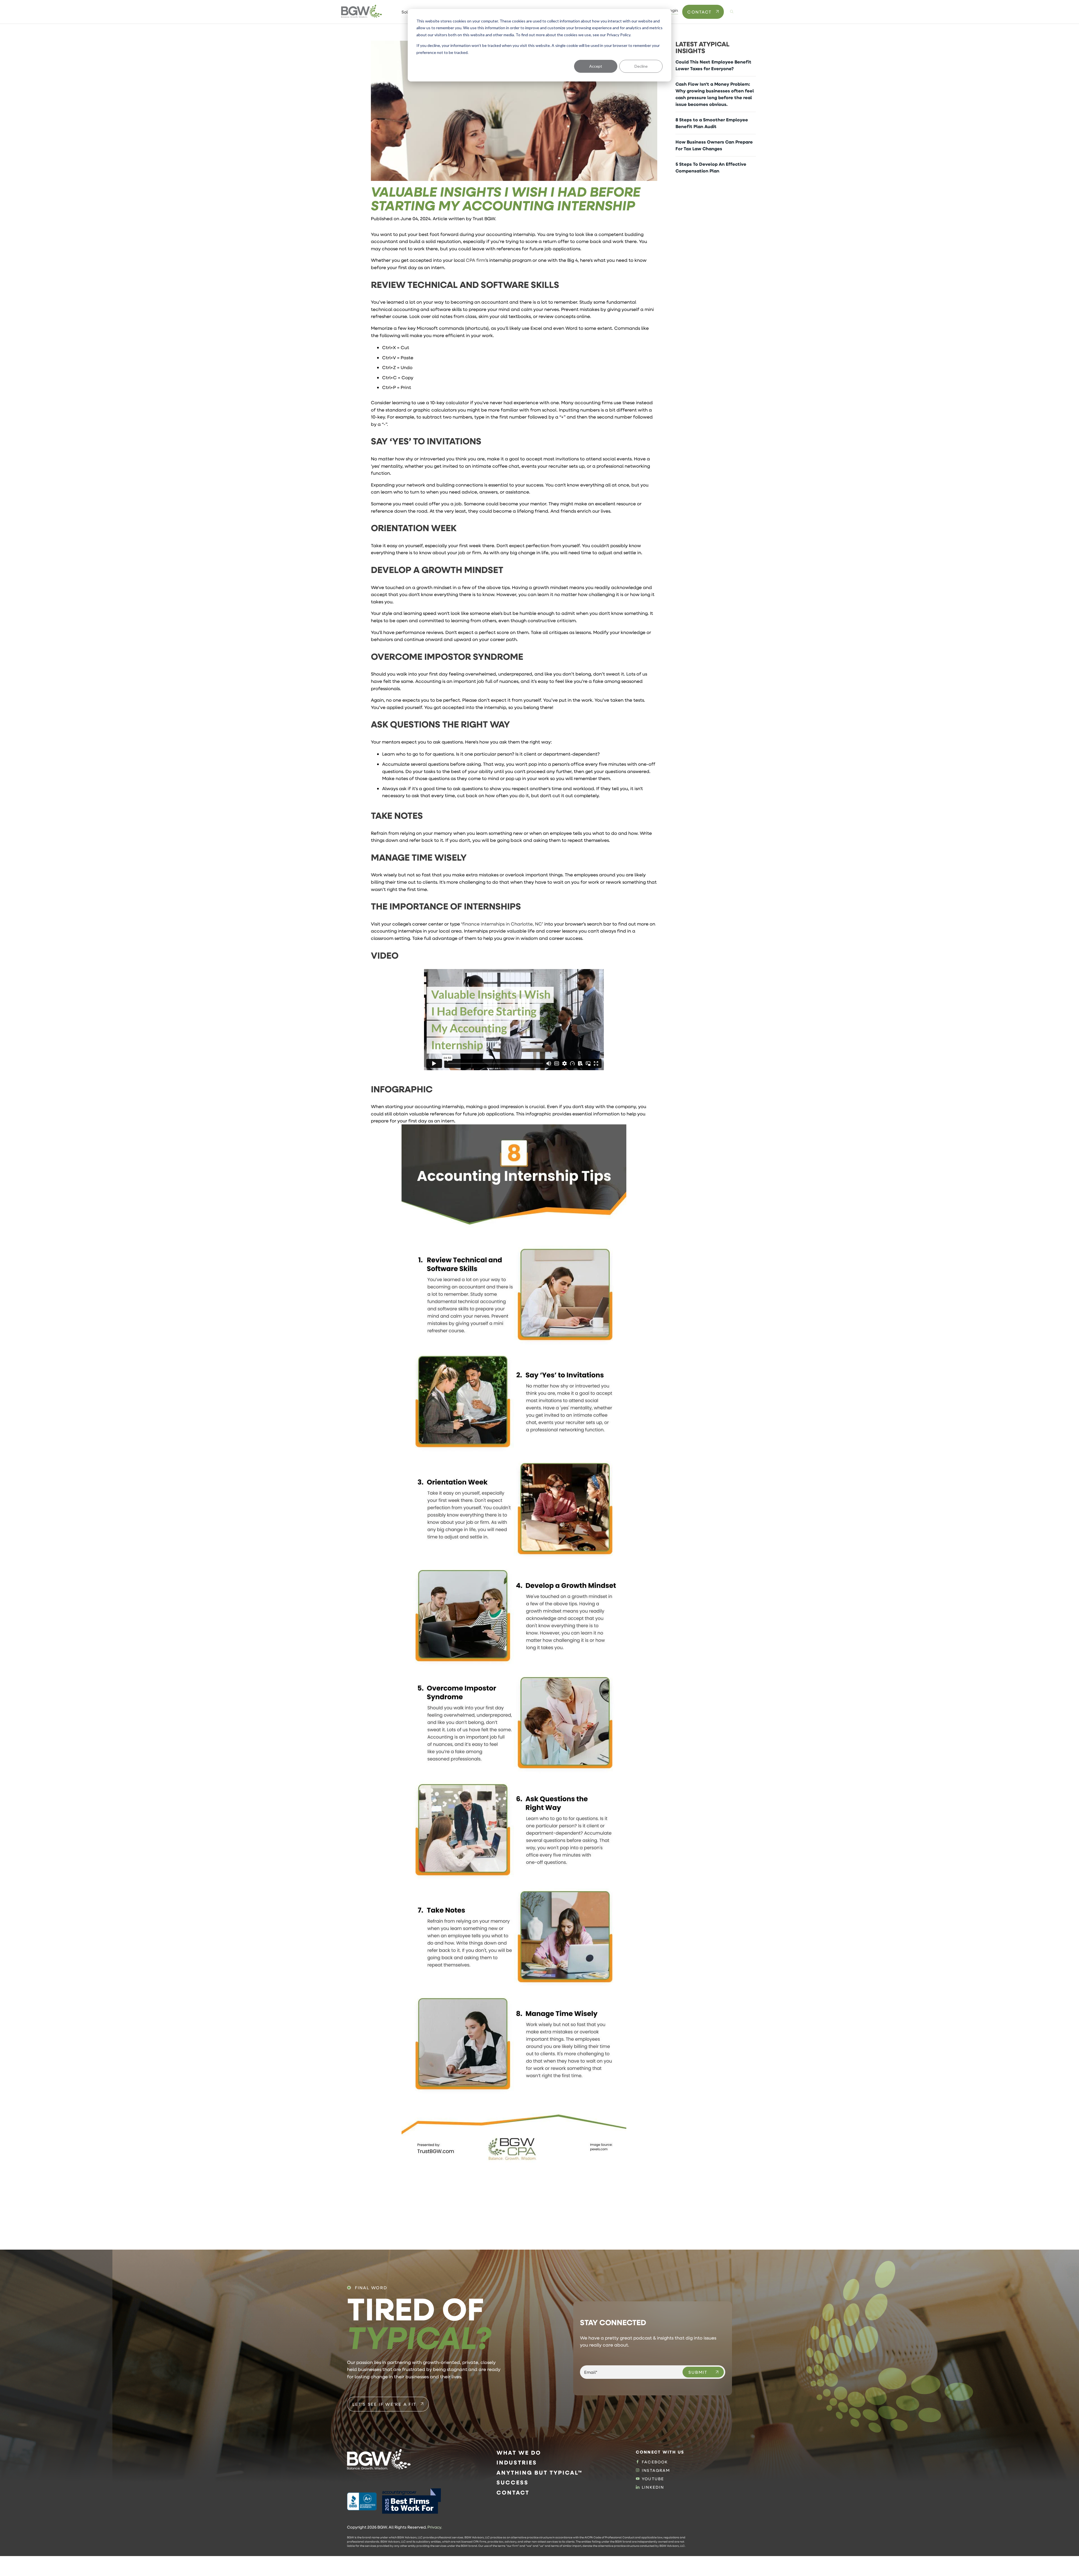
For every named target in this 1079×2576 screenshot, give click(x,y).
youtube (653, 2479)
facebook (655, 2462)
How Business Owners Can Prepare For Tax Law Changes (714, 145)
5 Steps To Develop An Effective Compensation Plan (711, 167)
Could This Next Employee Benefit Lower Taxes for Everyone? (713, 65)
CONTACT (699, 12)
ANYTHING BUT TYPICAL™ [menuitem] (539, 2472)
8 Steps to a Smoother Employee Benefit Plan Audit (712, 123)
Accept (596, 66)
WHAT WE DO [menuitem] (519, 2453)
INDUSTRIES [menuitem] (517, 2462)
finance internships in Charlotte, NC (502, 924)
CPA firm (476, 260)
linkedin (653, 2487)
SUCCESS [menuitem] (513, 2482)
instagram (656, 2470)
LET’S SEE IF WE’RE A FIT (384, 2404)
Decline (641, 66)
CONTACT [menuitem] (513, 2492)
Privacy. (435, 2527)
